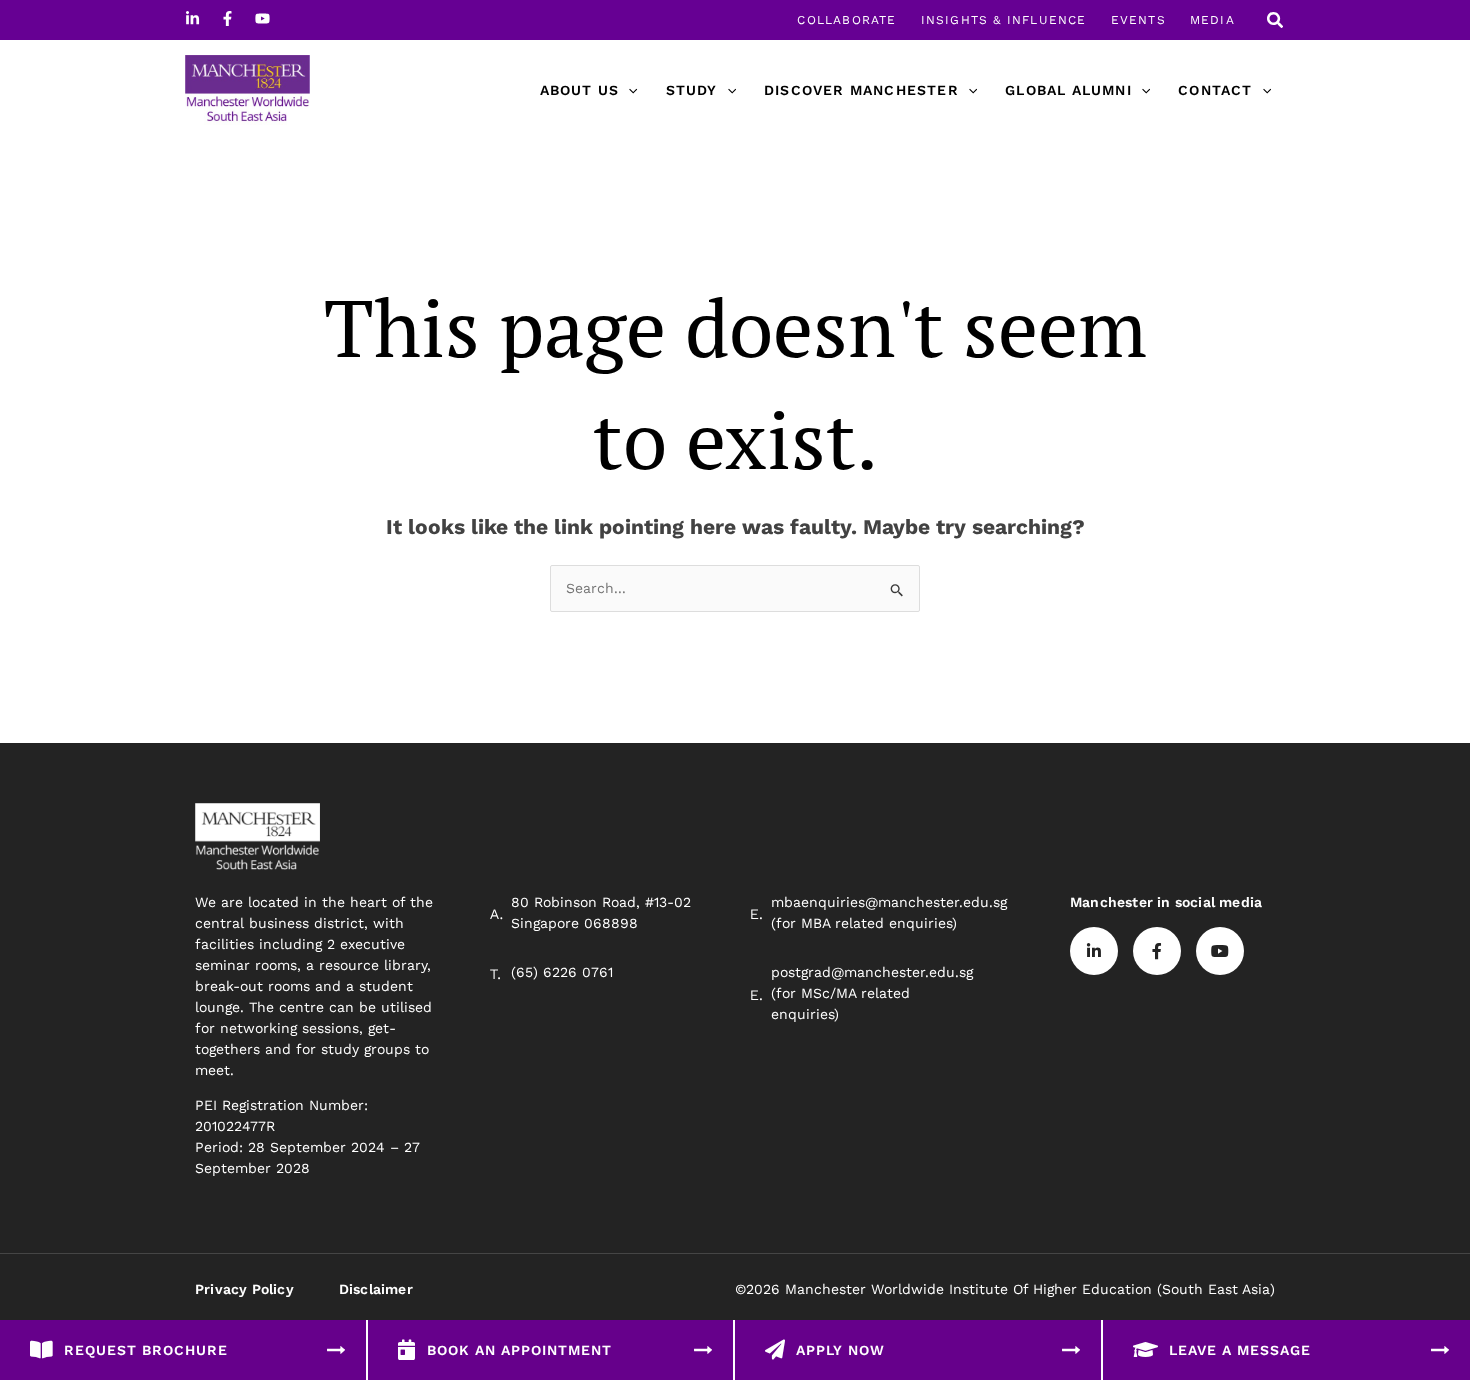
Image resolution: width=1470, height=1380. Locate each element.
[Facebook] (227, 18)
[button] (1276, 22)
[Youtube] (262, 18)
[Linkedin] (192, 18)
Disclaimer (376, 1289)
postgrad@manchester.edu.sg (872, 972)
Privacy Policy (244, 1289)
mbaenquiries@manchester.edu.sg (889, 902)
